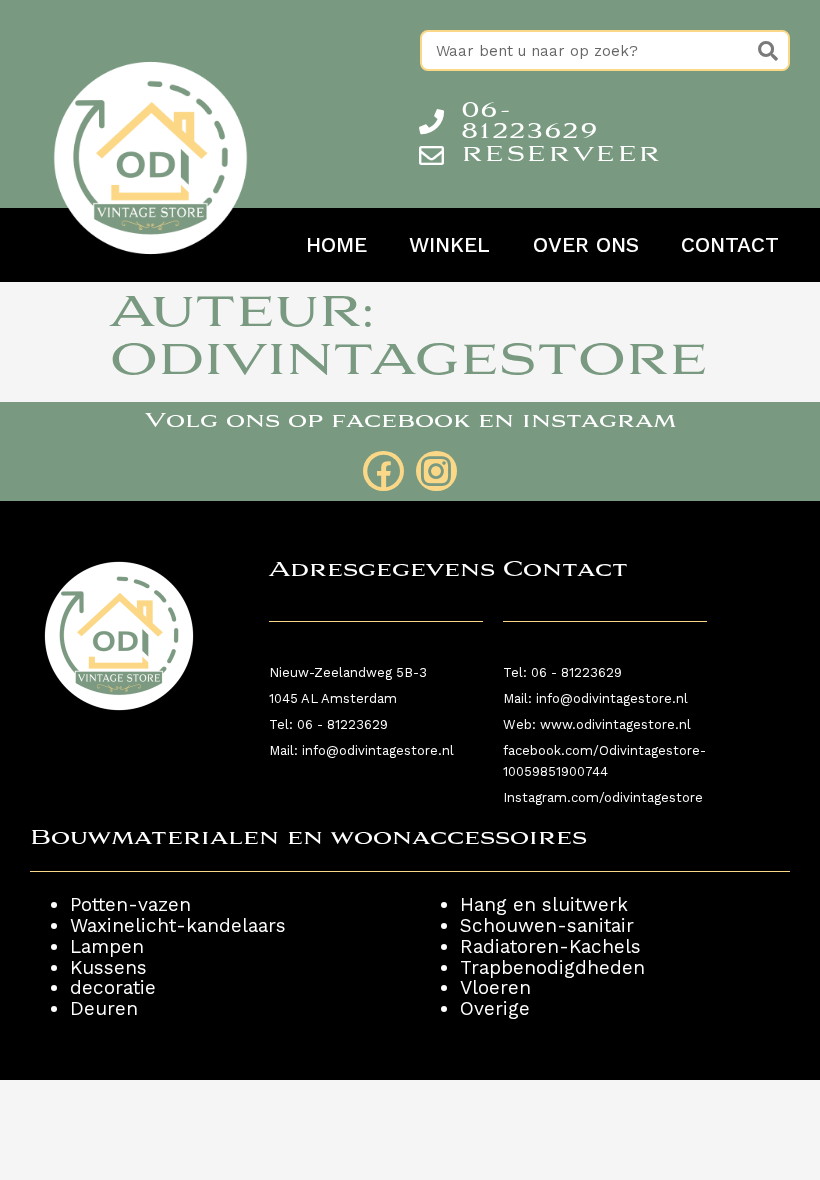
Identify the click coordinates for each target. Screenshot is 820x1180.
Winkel (449, 245)
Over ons (586, 245)
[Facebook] (383, 471)
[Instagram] (436, 471)
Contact (730, 245)
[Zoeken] (767, 50)
